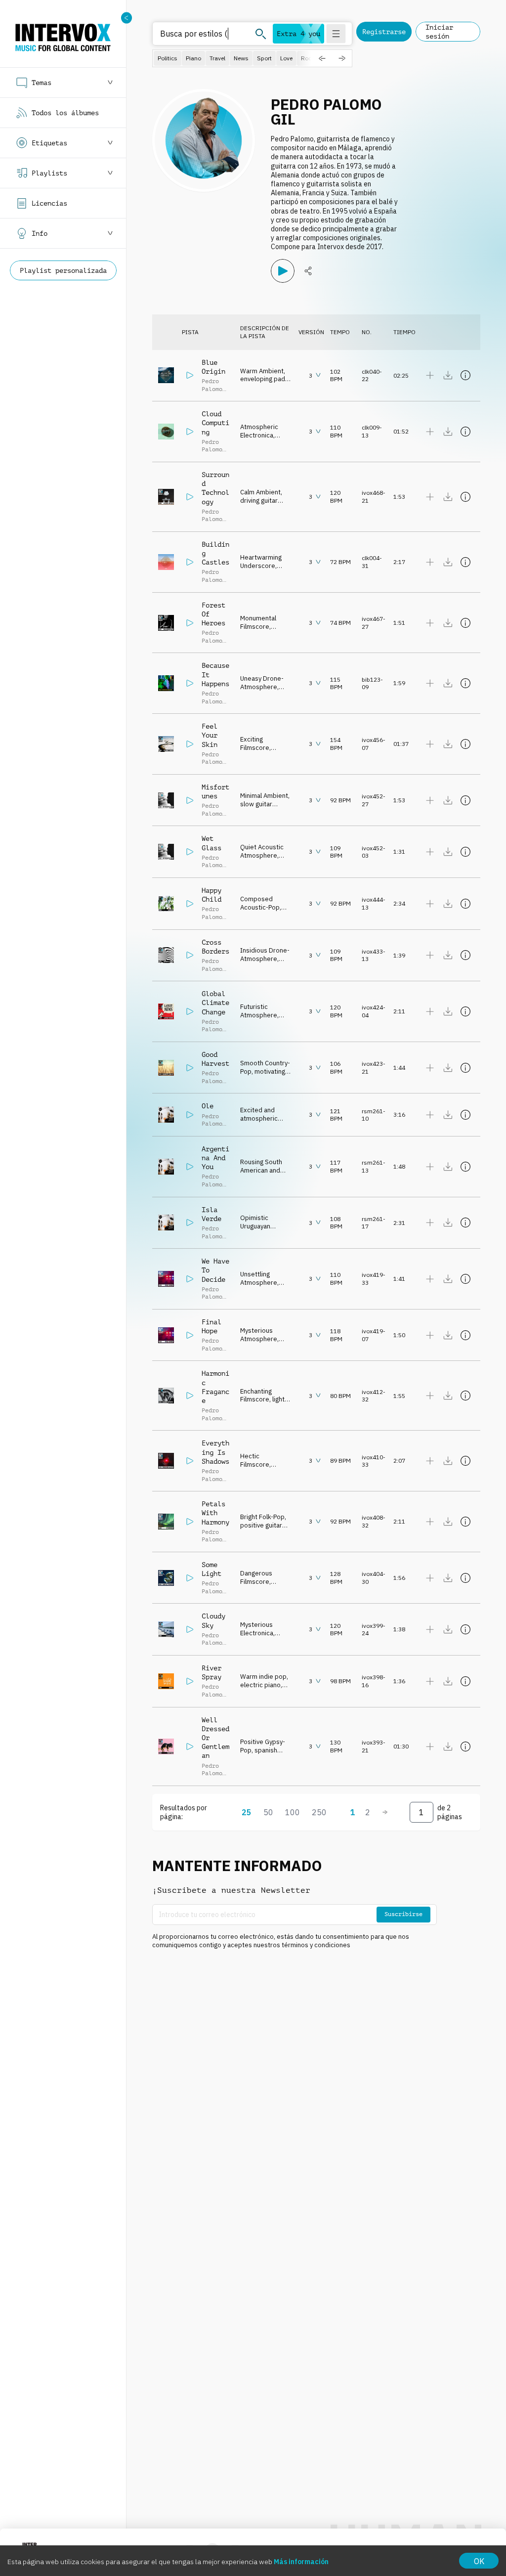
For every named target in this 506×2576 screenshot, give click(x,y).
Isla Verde (211, 1214)
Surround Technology (215, 488)
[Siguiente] (385, 1812)
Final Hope (211, 1326)
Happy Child (211, 895)
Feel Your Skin (210, 735)
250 (319, 1812)
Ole (208, 1106)
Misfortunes (215, 791)
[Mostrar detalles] (465, 375)
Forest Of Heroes (213, 614)
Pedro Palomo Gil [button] (212, 389)
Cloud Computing (215, 423)
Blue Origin (213, 367)
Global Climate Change (215, 1003)
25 (247, 1812)
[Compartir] (308, 271)
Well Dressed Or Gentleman (215, 1738)
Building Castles (215, 553)
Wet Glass (211, 843)
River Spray (211, 1672)
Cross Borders (215, 947)
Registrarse (384, 32)
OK (479, 2561)
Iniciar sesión (439, 32)
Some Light (211, 1569)
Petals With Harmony (215, 1513)
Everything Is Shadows (215, 1452)
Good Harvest (215, 1059)
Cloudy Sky (213, 1620)
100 (293, 1812)
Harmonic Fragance (215, 1387)
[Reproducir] (283, 271)
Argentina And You (215, 1158)
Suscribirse (403, 1914)
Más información (301, 2562)
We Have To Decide (215, 1270)
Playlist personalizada (63, 270)
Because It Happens (215, 674)
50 (268, 1812)
